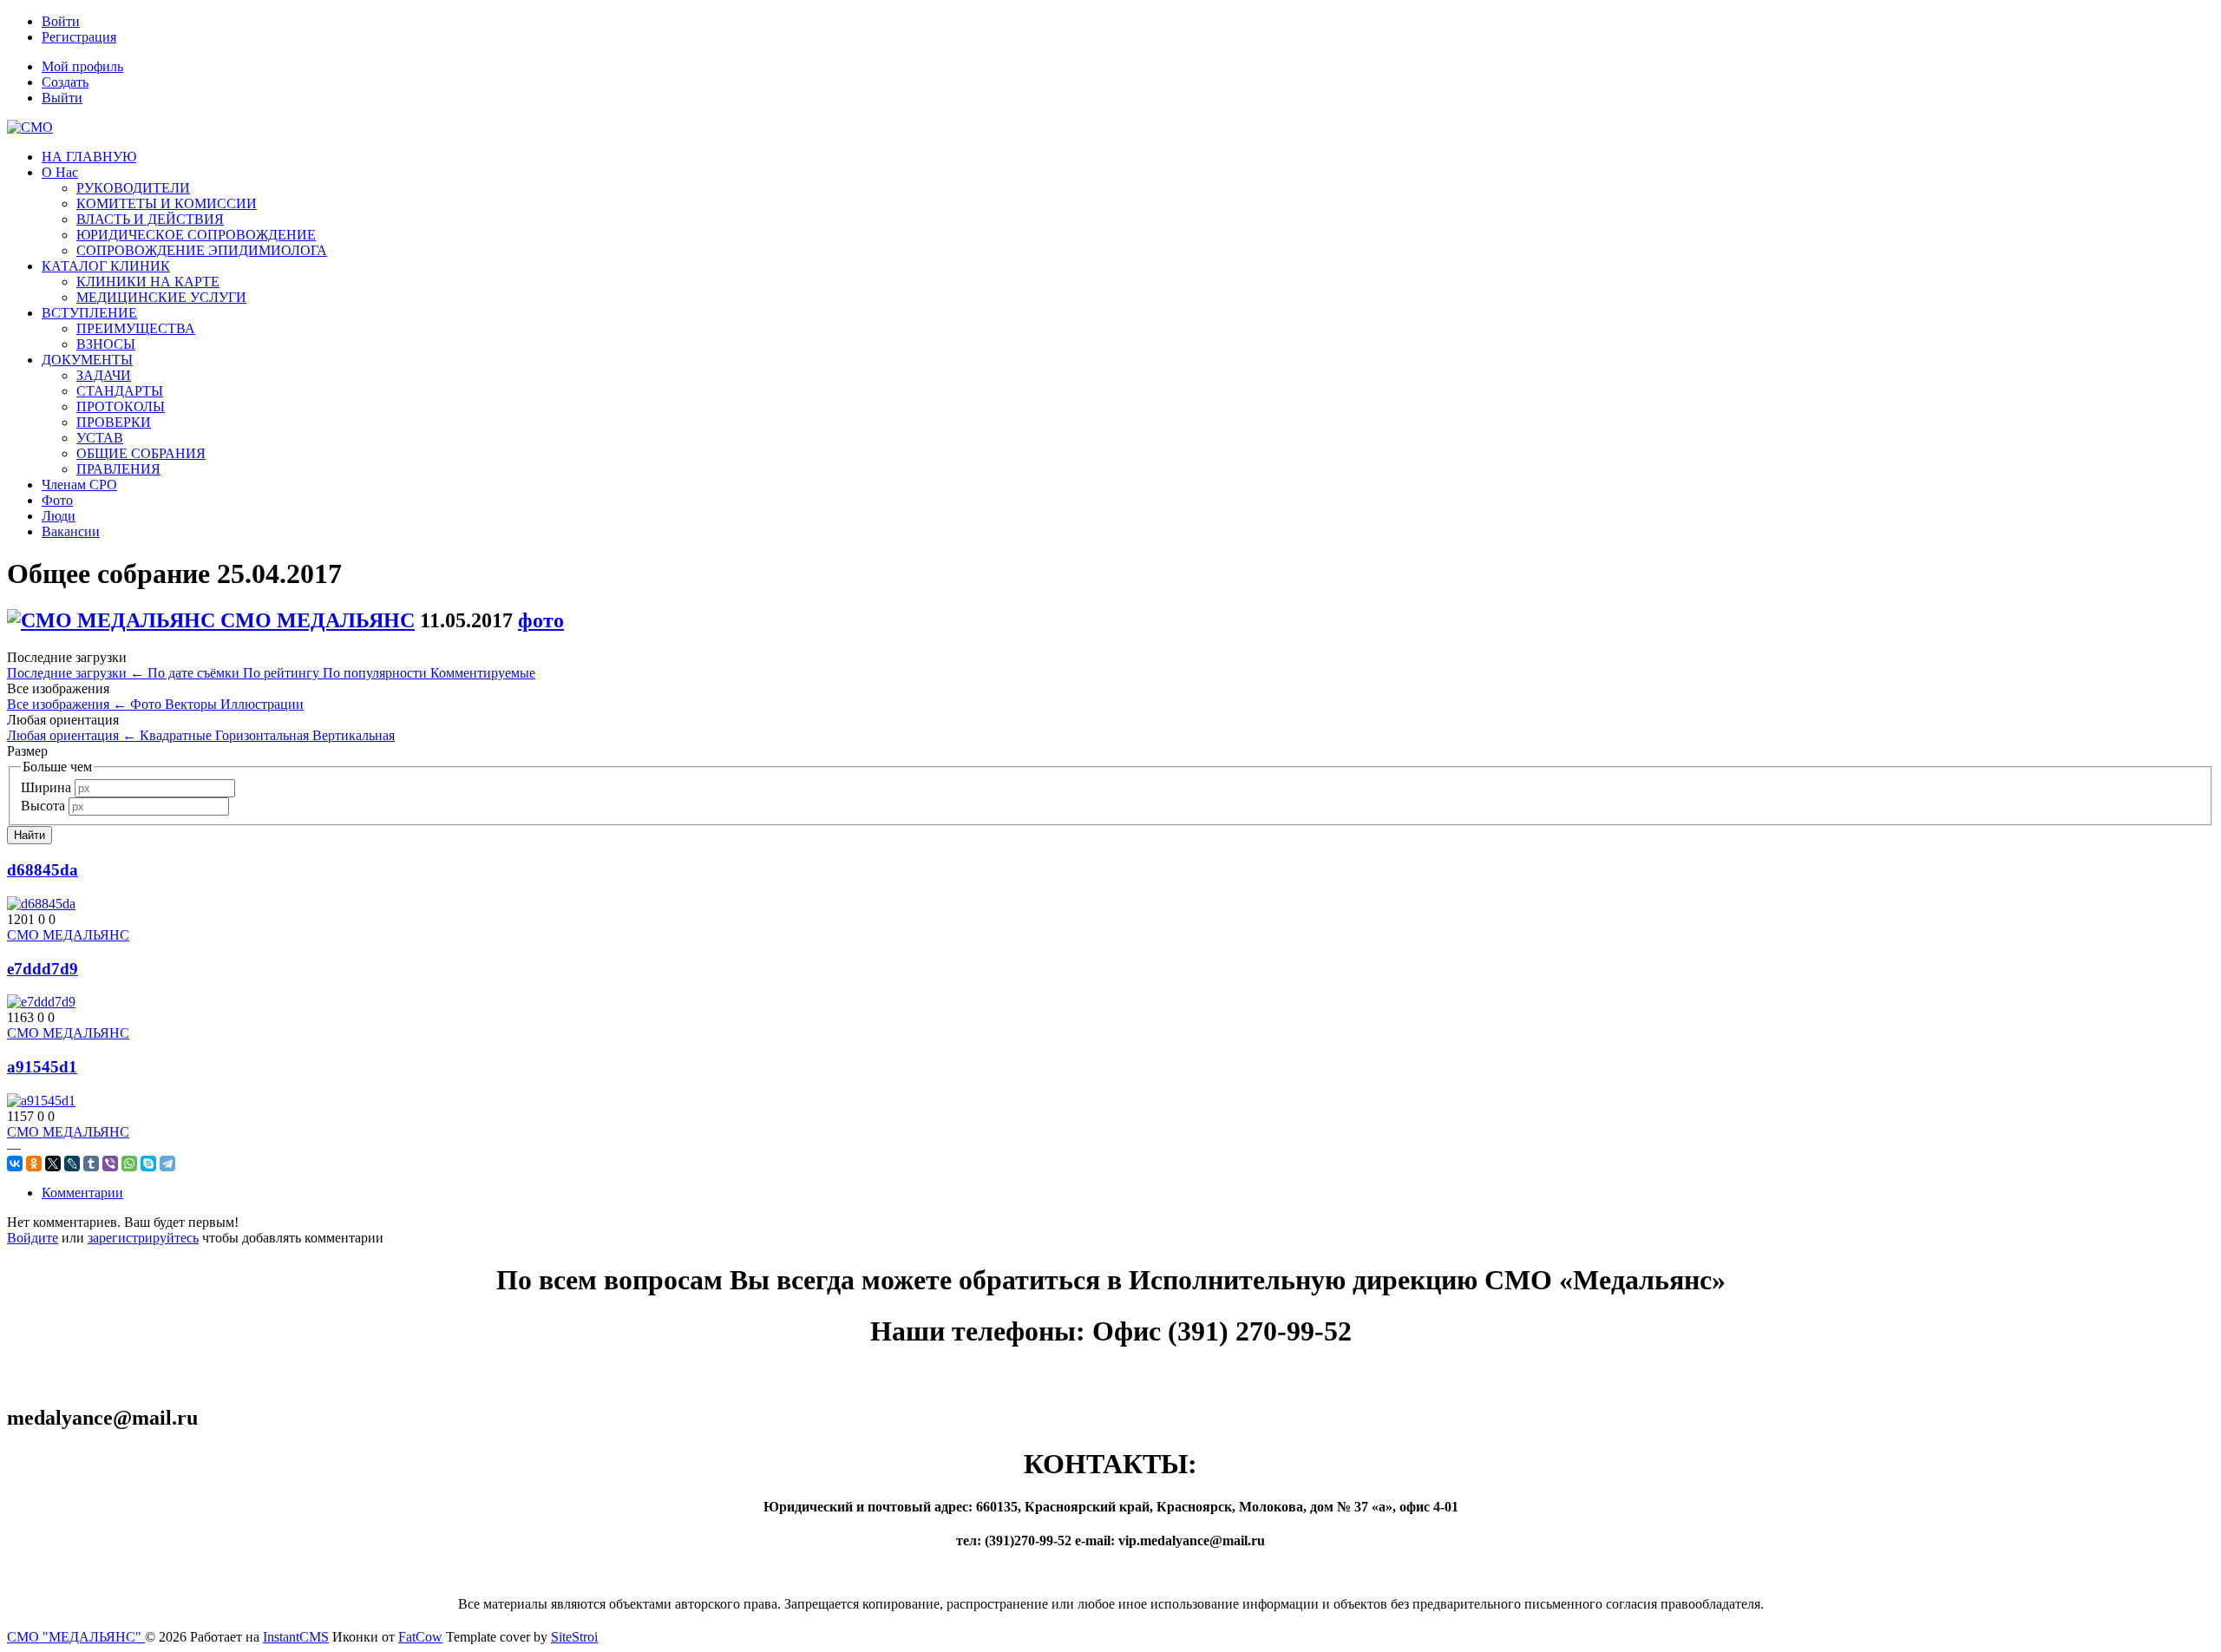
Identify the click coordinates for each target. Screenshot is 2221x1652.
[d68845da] (41, 904)
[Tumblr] (91, 1164)
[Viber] (110, 1164)
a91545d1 (42, 1067)
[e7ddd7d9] (41, 1002)
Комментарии (82, 1193)
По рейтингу (283, 673)
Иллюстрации (262, 704)
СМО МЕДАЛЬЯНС (318, 620)
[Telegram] (167, 1164)
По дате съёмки (195, 673)
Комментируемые (483, 673)
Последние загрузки (75, 673)
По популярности (377, 673)
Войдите (33, 1238)
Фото (147, 704)
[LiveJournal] (72, 1164)
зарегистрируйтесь (143, 1238)
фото (541, 620)
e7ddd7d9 (43, 969)
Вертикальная (354, 735)
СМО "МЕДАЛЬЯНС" (76, 1637)
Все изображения (67, 704)
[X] (53, 1164)
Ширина (46, 787)
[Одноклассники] (34, 1164)
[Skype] (148, 1164)
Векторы (193, 704)
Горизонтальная (264, 735)
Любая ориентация (72, 735)
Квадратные (177, 735)
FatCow (420, 1637)
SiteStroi (574, 1637)
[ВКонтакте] (15, 1164)
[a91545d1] (41, 1101)
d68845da (43, 870)
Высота (43, 806)
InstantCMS (296, 1637)
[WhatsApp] (129, 1164)
